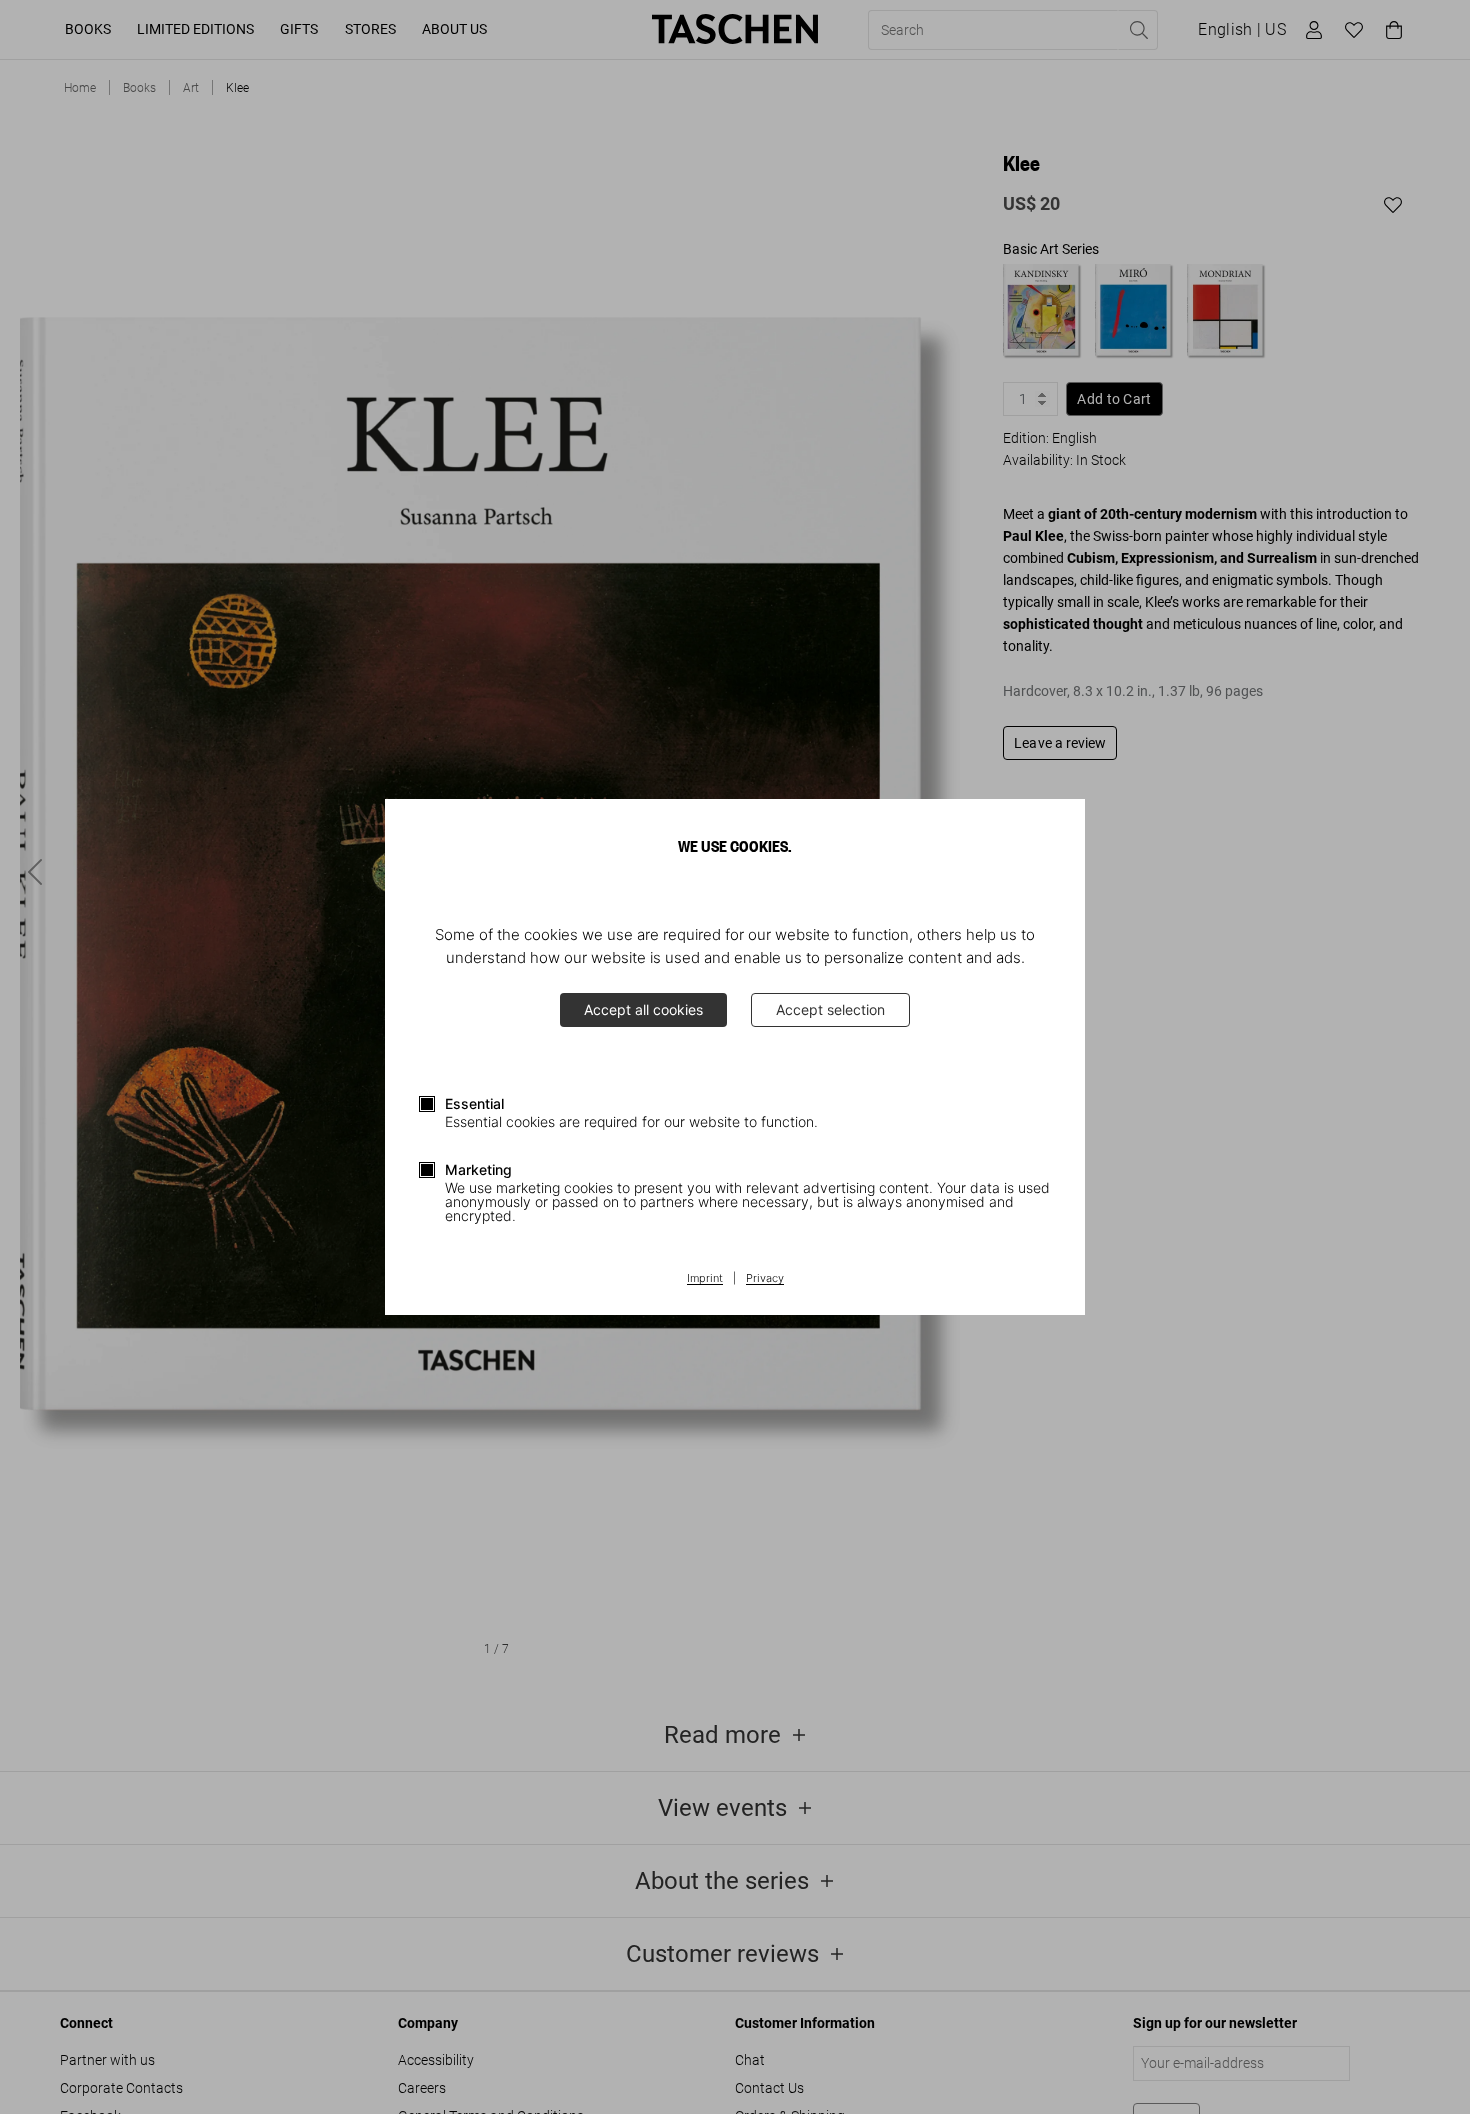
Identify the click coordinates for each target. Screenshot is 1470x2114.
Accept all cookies (643, 1009)
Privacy (765, 1279)
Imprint (705, 1279)
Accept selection (830, 1009)
